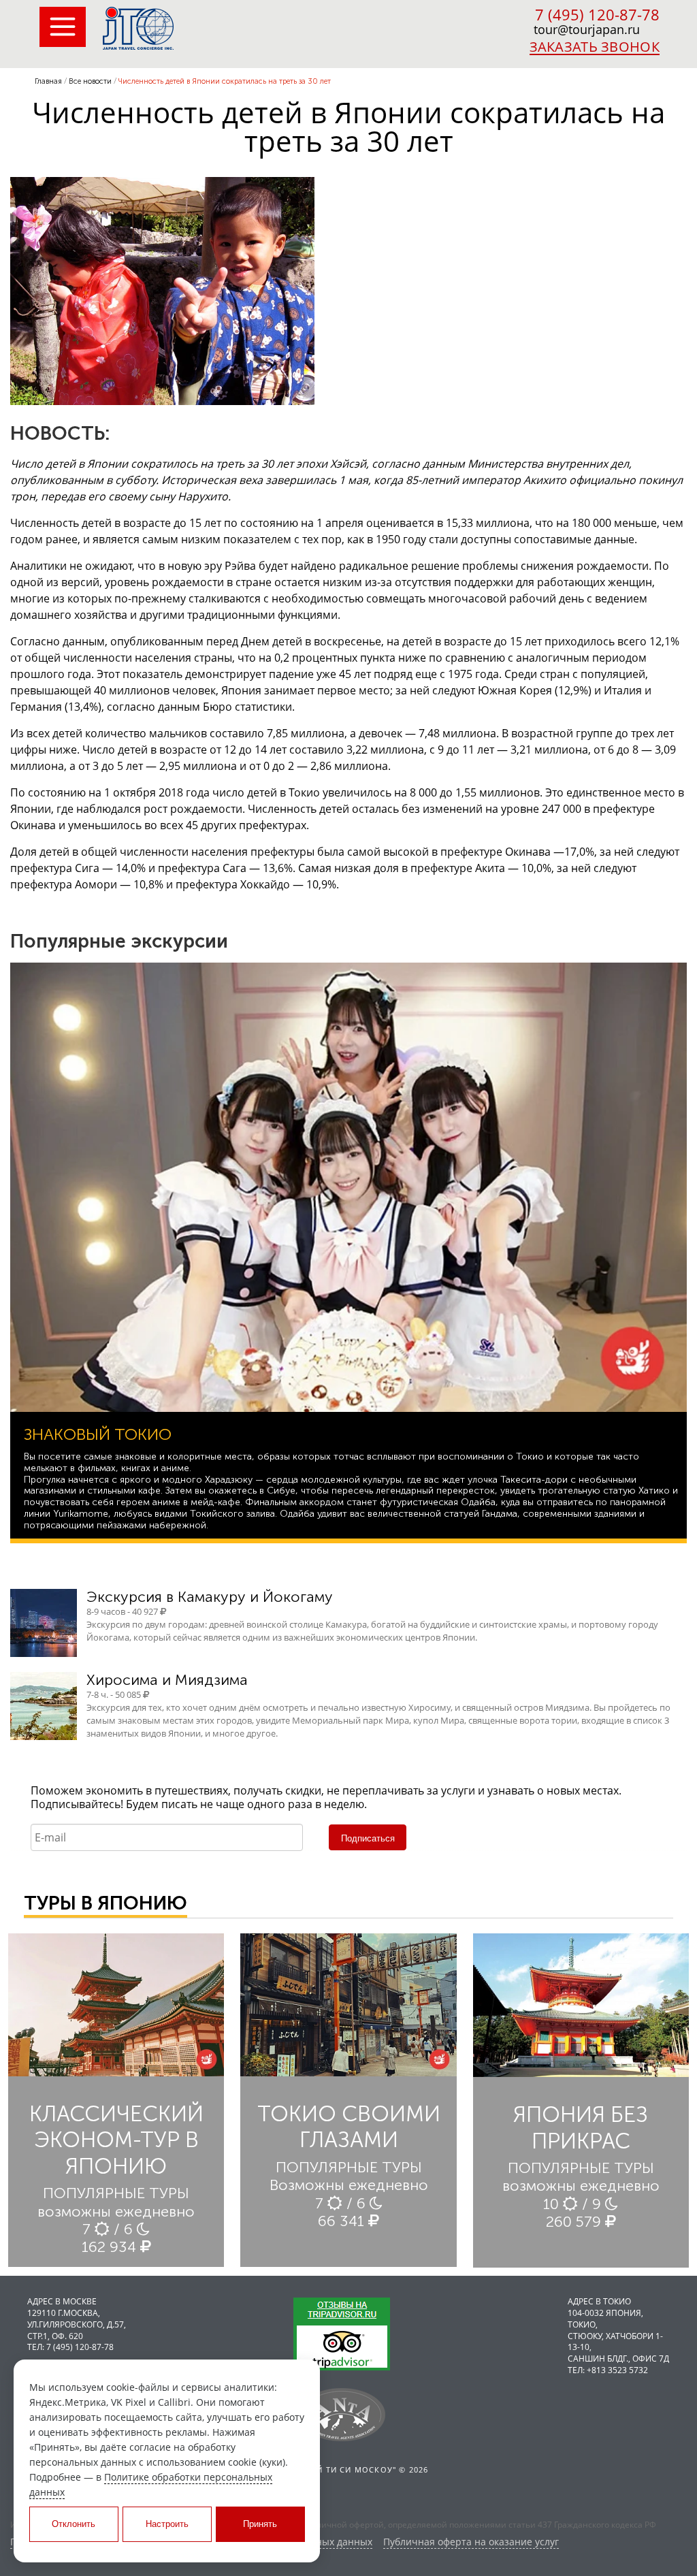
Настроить (167, 2524)
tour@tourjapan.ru (587, 29)
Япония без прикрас (581, 2127)
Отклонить (74, 2524)
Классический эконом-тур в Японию (116, 2140)
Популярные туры (116, 2193)
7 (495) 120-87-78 (597, 14)
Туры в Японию (106, 1903)
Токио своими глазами (349, 2127)
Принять (260, 2524)
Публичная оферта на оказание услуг (471, 2542)
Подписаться (368, 1838)
